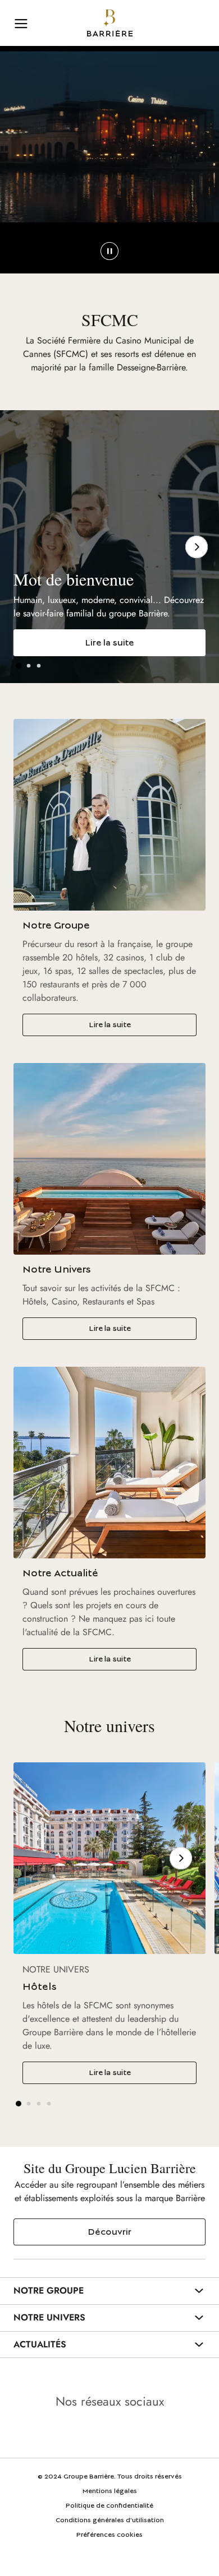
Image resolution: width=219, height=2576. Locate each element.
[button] (19, 666)
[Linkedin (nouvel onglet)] (78, 2433)
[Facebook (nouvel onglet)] (141, 2433)
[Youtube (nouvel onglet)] (109, 2433)
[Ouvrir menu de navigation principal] (21, 23)
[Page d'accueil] (110, 23)
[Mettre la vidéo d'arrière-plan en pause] (109, 251)
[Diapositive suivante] (197, 547)
